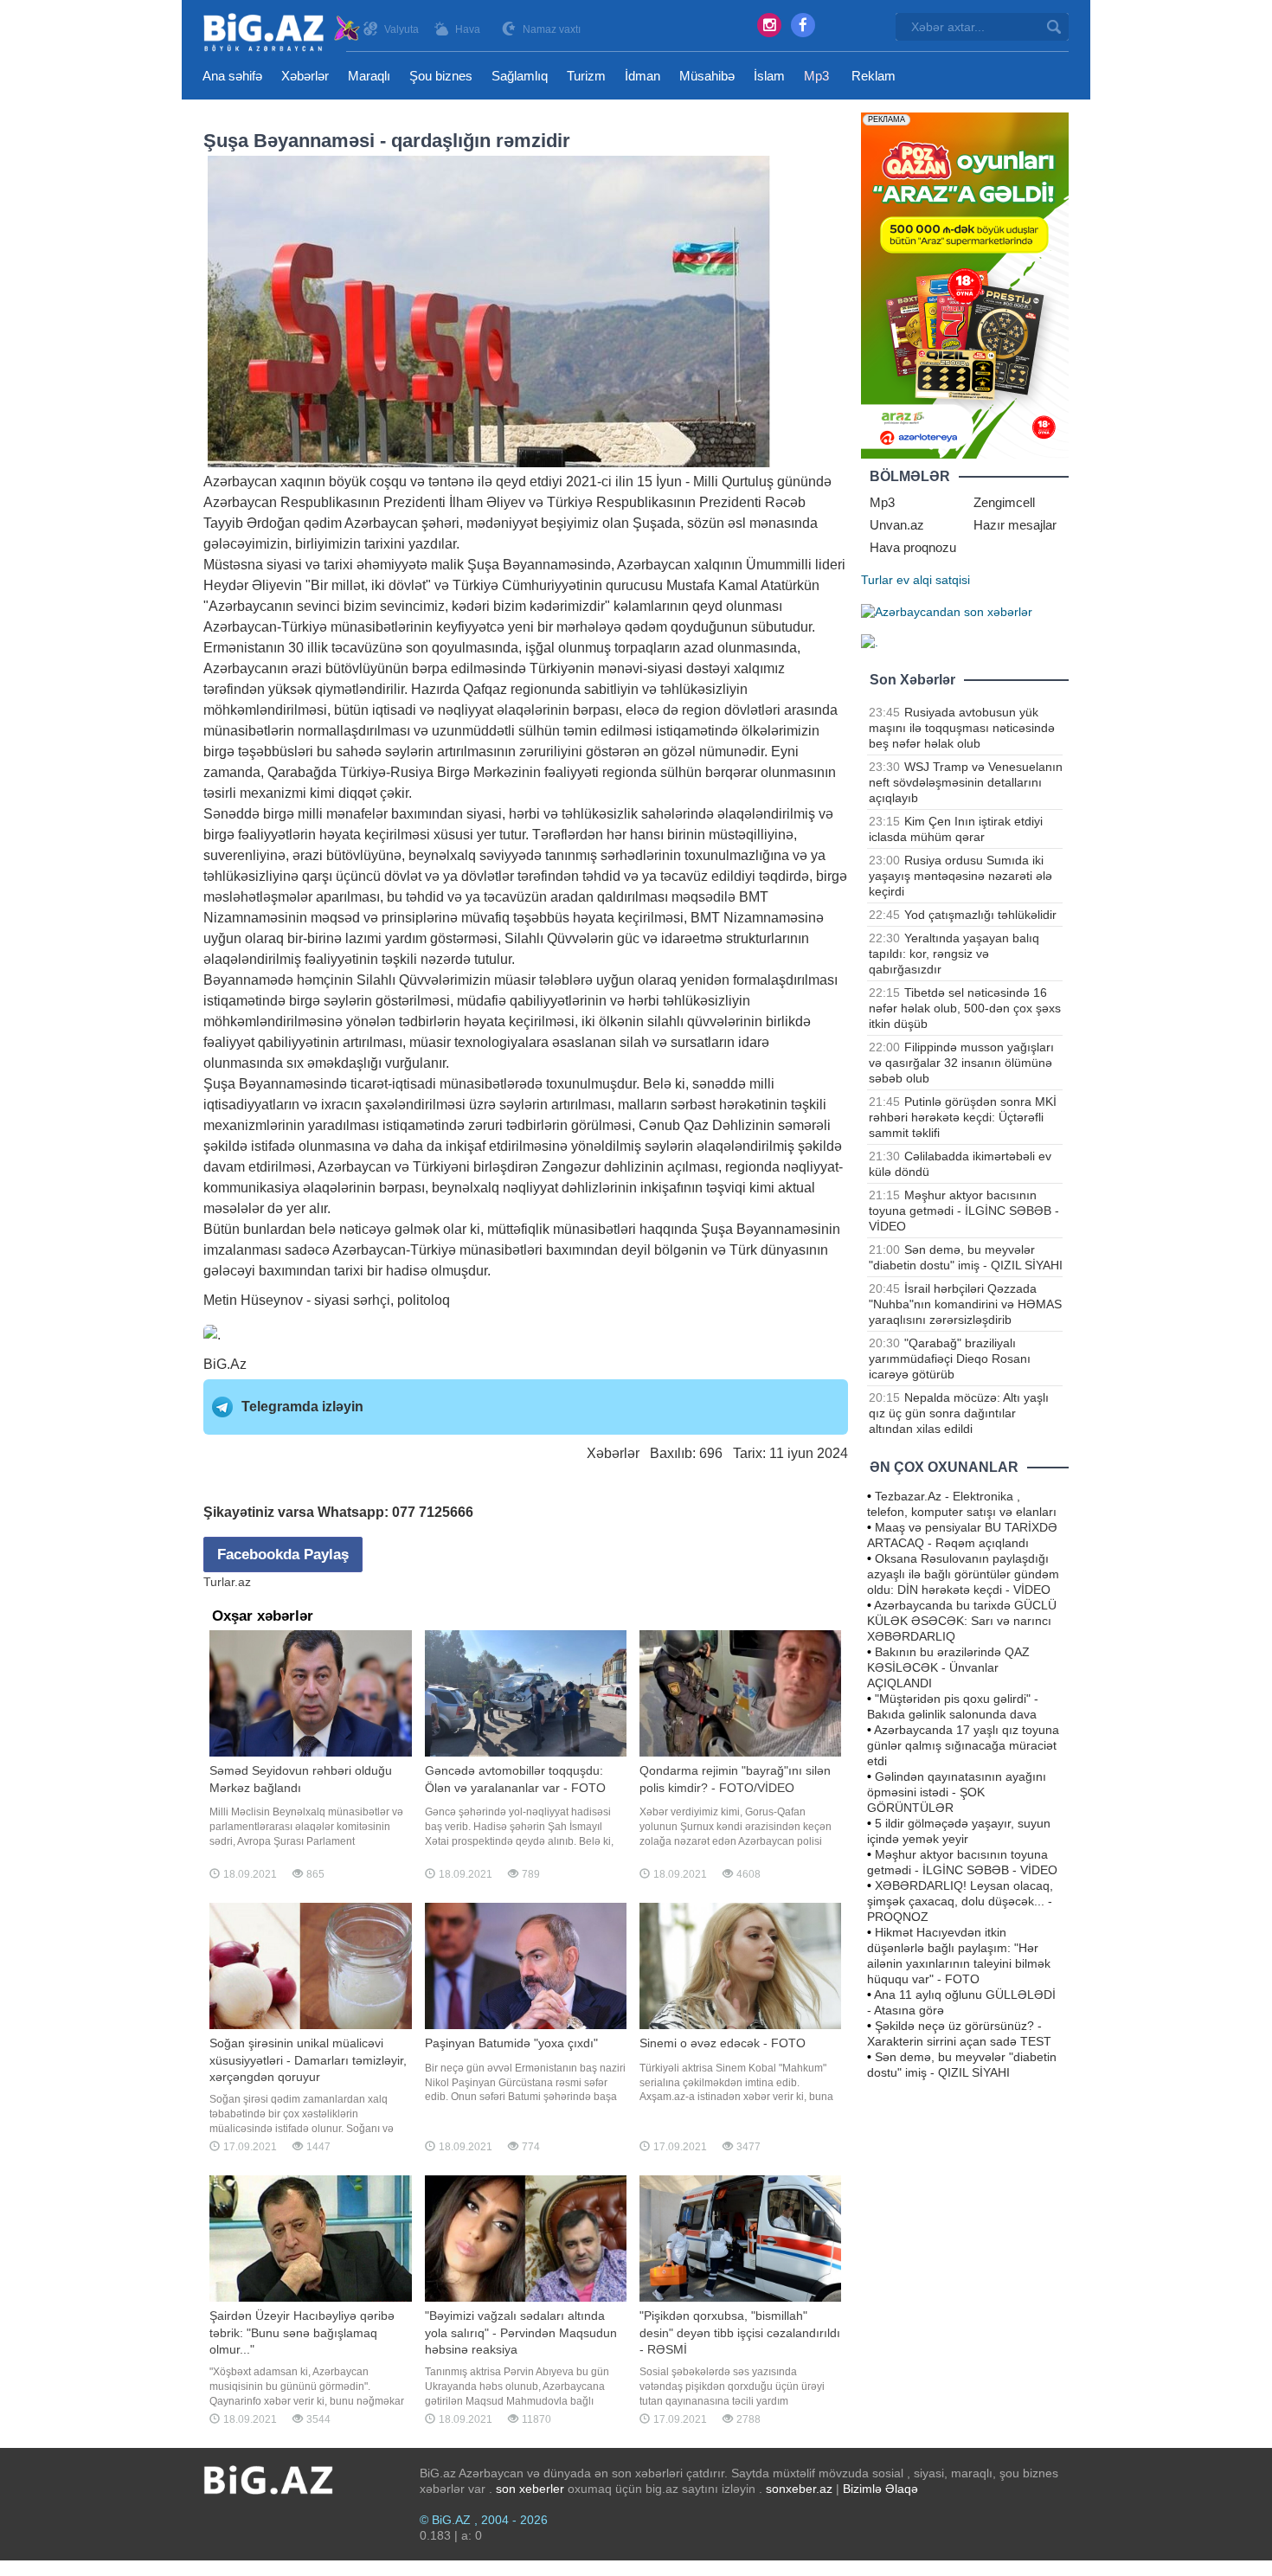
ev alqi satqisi (933, 580)
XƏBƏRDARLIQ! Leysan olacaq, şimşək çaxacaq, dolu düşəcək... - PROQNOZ (960, 1901)
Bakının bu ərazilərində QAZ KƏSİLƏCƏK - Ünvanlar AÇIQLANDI (948, 1667)
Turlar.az (227, 1582)
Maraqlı (369, 76)
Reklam (874, 76)
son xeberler (530, 2489)
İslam (769, 76)
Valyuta (402, 29)
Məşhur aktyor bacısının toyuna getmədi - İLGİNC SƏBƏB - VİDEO (964, 1211)
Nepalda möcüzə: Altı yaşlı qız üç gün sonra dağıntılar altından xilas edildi (959, 1413)
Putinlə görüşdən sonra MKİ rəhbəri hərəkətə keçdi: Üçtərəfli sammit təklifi (963, 1117)
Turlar (877, 580)
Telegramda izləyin (302, 1407)
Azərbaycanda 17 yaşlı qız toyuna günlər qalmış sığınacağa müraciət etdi (963, 1745)
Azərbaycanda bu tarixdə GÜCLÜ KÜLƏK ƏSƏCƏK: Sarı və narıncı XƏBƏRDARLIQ (962, 1621)
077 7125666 (433, 1512)
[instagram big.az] (769, 25)
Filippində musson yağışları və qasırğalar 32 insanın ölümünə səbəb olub (961, 1063)
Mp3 (816, 76)
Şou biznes (441, 76)
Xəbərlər (305, 76)
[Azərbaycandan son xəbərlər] (947, 611)
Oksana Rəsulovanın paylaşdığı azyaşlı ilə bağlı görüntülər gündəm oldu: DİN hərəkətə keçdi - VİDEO (963, 1574)
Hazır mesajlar (1015, 525)
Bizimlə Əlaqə (880, 2489)
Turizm (586, 76)
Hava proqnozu (913, 547)
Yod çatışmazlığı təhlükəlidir (980, 915)
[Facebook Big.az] (803, 25)
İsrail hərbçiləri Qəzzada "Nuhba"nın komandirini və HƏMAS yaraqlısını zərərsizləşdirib (965, 1304)
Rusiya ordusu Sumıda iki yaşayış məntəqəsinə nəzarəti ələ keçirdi (960, 876)
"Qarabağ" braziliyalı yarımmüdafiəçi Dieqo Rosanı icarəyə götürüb (950, 1359)
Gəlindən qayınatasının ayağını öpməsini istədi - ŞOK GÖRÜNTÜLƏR (957, 1792)
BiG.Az (225, 1364)
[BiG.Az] (283, 32)
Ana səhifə (232, 76)
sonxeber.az (799, 2489)
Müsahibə (707, 76)
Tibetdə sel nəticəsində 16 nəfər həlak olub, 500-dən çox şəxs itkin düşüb (965, 1008)
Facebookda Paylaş (283, 1555)
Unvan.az (897, 525)
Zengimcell (1004, 502)
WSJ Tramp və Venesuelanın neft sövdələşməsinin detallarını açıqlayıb (966, 782)
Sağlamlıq (520, 76)
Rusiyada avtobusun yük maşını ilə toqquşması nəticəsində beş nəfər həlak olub (962, 728)
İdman (642, 76)
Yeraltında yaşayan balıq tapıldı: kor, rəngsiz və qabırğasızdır (954, 954)
